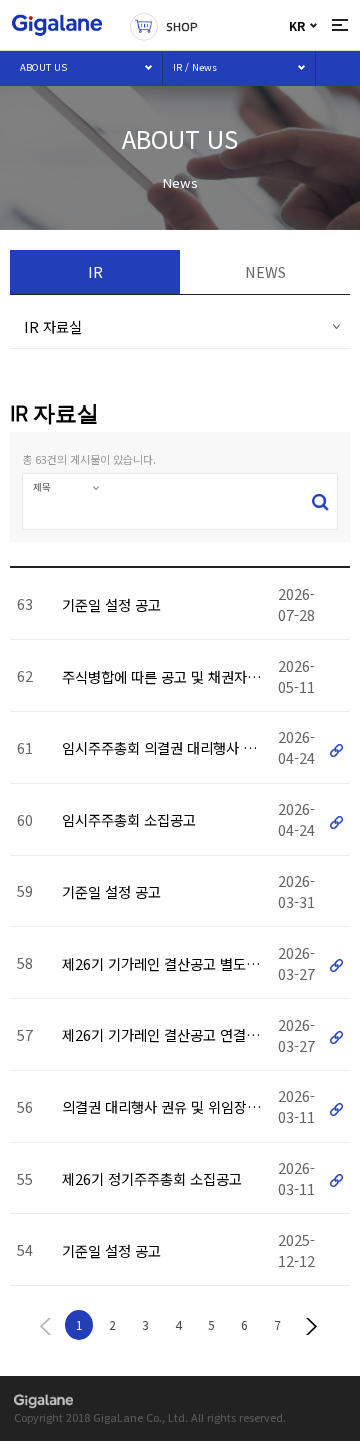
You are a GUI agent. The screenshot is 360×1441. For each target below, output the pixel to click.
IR (95, 271)
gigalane (43, 1401)
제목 (42, 487)
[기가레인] (57, 25)
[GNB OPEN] (340, 25)
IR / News (195, 67)
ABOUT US (43, 67)
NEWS (265, 271)
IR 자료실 (53, 326)
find (320, 501)
